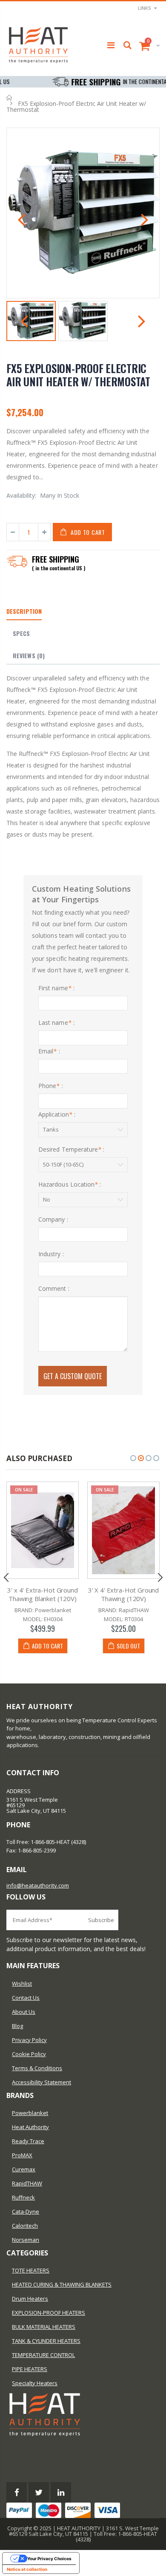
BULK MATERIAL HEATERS (44, 2327)
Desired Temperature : (72, 1149)
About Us (24, 2012)
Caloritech (25, 2226)
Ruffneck (23, 2197)
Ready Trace (28, 2141)
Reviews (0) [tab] (29, 655)
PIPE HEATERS (30, 2369)
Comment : (54, 1288)
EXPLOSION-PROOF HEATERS (49, 2313)
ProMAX (22, 2155)
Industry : (51, 1254)
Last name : (56, 1023)
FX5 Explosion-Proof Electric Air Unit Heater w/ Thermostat (78, 375)
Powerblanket (30, 2113)
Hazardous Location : (70, 1184)
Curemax (24, 2169)
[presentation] (21, 221)
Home (10, 98)
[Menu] (111, 45)
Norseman (26, 2240)
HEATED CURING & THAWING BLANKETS (62, 2284)
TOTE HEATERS (31, 2270)
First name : (56, 988)
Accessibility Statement (41, 2082)
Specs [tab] (21, 633)
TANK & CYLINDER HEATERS (46, 2341)
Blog (17, 2026)
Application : (57, 1114)
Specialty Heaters (35, 2383)
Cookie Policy (29, 2054)
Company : (53, 1219)
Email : (49, 1051)
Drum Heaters (30, 2299)
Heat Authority (30, 2127)
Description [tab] (24, 611)
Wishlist (22, 1984)
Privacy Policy (29, 2040)
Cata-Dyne (26, 2211)
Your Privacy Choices (49, 2558)
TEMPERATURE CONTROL (43, 2355)
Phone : (51, 1086)
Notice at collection (27, 2569)
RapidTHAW (27, 2183)
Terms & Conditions (37, 2068)
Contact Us (26, 1998)
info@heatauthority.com (38, 1885)
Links (145, 8)
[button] (133, 1458)
